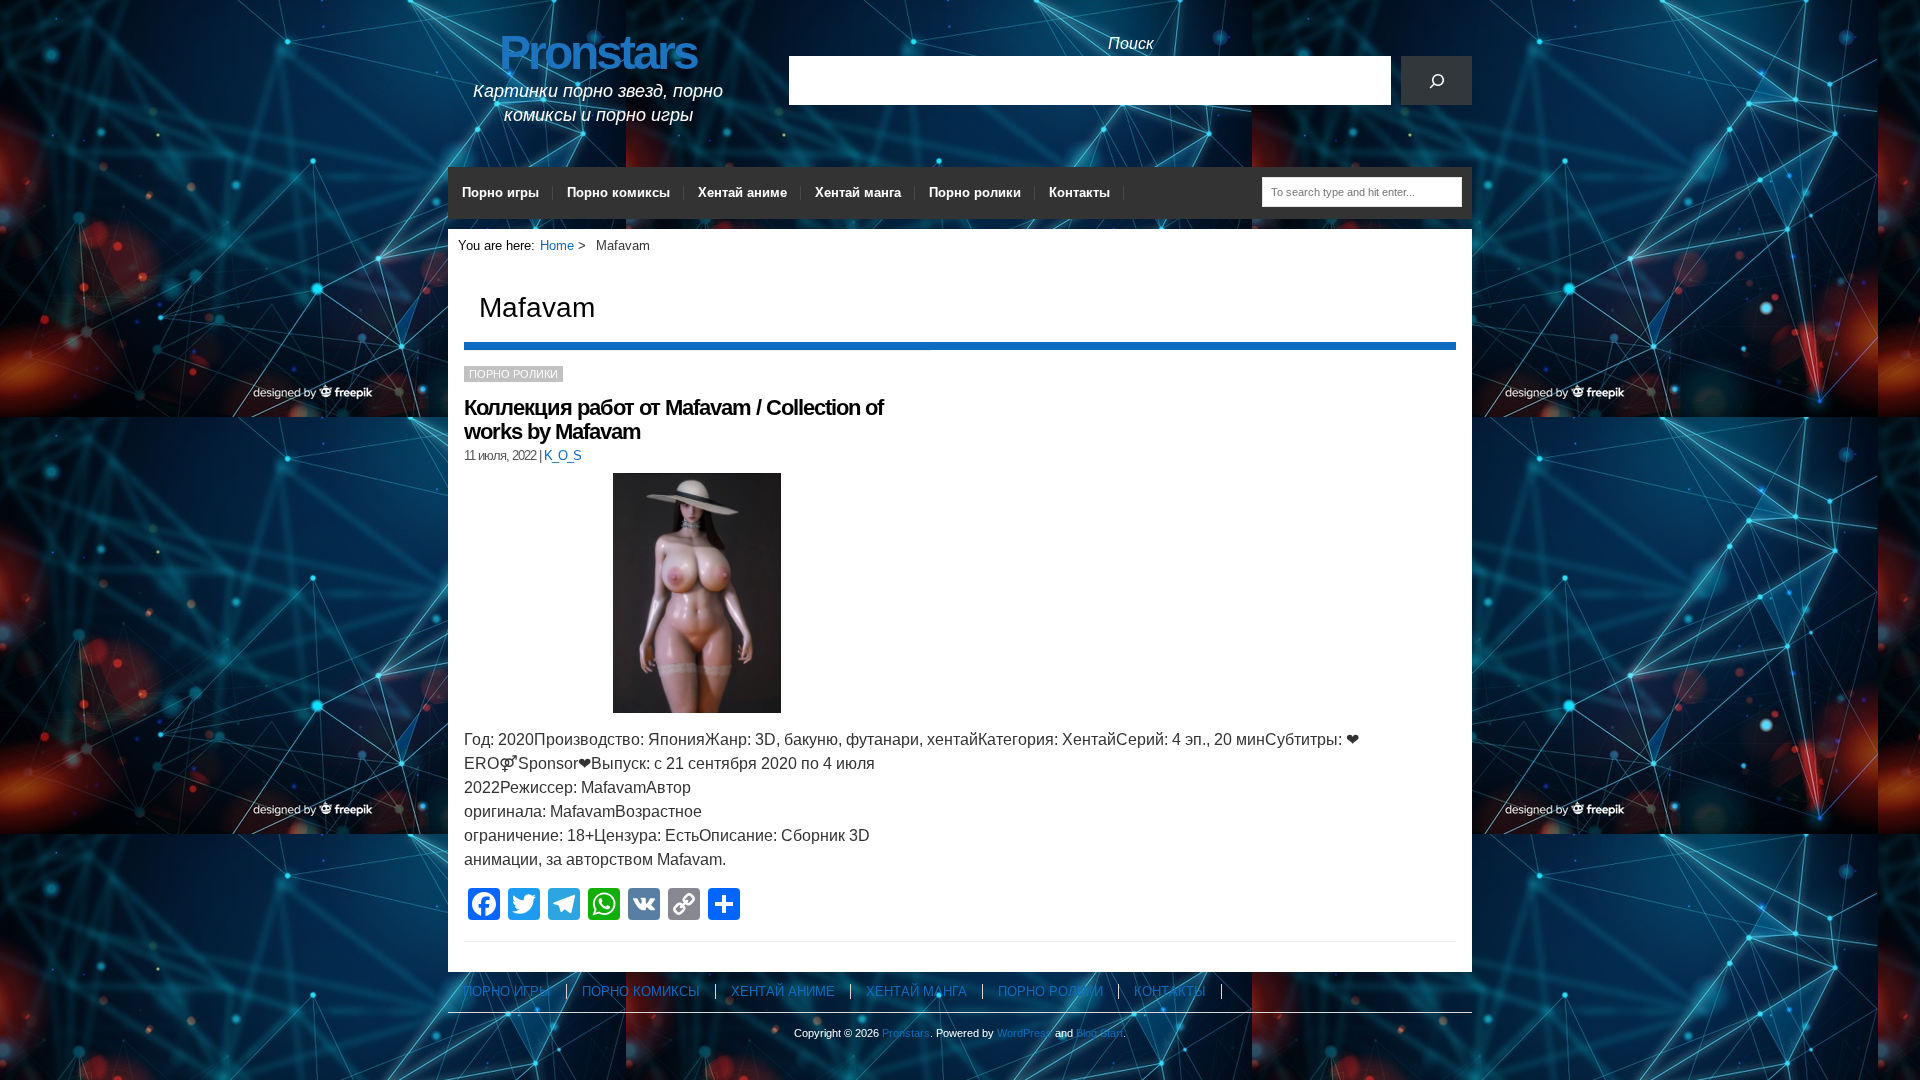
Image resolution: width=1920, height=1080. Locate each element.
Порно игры (500, 192)
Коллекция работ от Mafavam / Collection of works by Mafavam (673, 419)
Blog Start (1099, 1033)
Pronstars (598, 52)
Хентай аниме (742, 192)
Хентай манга (858, 192)
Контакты (1079, 192)
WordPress (1024, 1033)
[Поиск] (1436, 80)
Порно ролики (975, 192)
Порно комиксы (618, 192)
